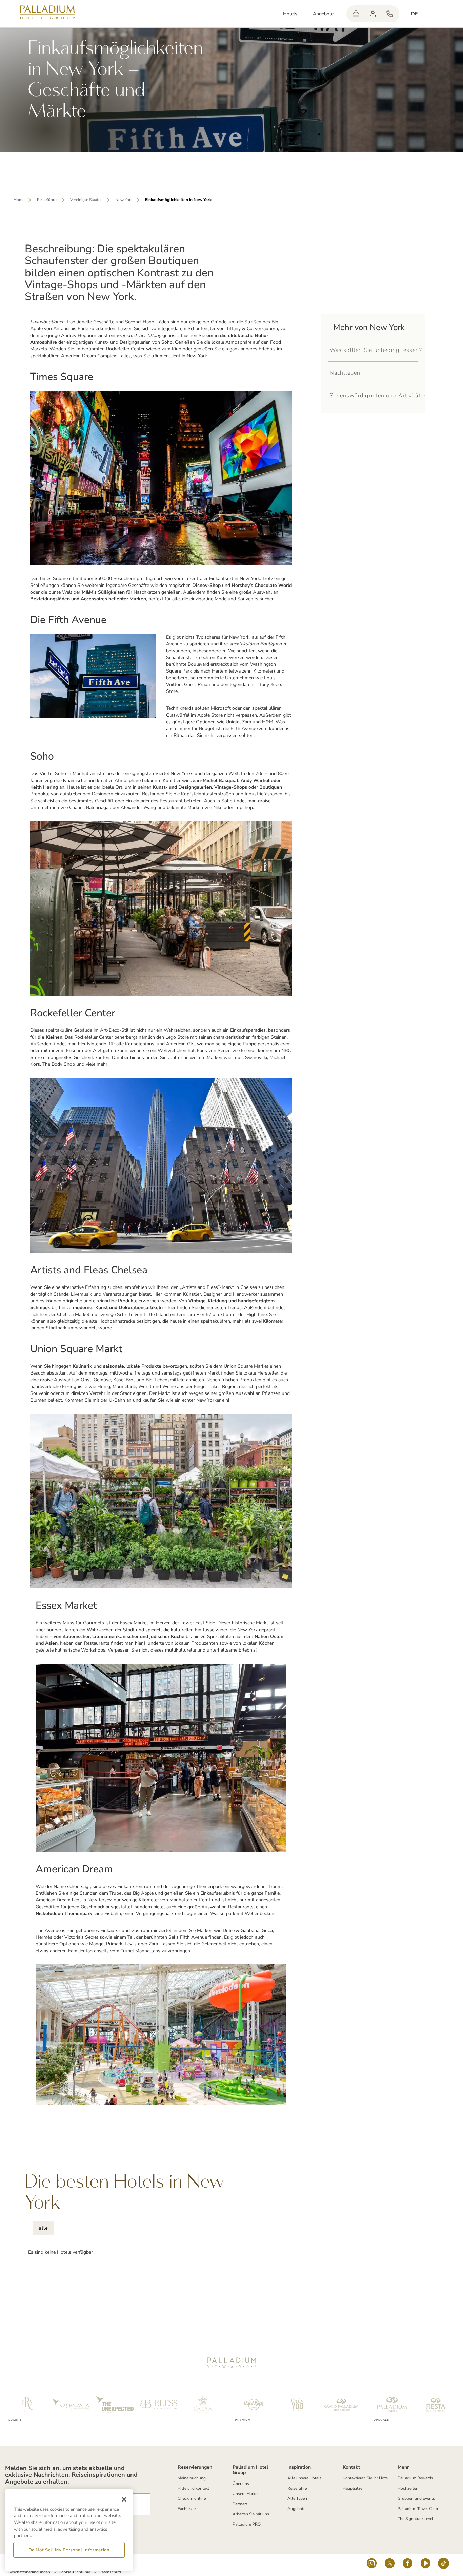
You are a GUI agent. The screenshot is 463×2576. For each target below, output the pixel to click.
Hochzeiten (408, 2488)
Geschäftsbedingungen (29, 2572)
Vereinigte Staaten (86, 200)
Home (19, 200)
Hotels (290, 14)
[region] (69, 2530)
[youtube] (426, 2565)
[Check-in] (356, 14)
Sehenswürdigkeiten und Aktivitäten (379, 396)
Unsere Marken (246, 2494)
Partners (240, 2504)
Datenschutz (110, 2572)
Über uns (241, 2484)
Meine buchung (192, 2478)
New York (124, 200)
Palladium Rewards (415, 2478)
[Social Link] (372, 2565)
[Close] (124, 2499)
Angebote (323, 14)
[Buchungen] (390, 14)
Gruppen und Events (416, 2498)
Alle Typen (297, 2498)
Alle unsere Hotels (305, 2478)
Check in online (192, 2498)
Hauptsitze (353, 2488)
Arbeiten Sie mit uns (251, 2514)
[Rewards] (373, 14)
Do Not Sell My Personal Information (69, 2550)
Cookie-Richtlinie (74, 2572)
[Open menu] (436, 14)
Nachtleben (345, 373)
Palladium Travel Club (418, 2509)
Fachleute (187, 2509)
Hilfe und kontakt (193, 2488)
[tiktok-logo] (444, 2565)
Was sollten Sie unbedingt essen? (376, 350)
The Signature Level (416, 2519)
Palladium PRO (247, 2524)
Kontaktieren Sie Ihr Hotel (366, 2478)
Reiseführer (47, 200)
